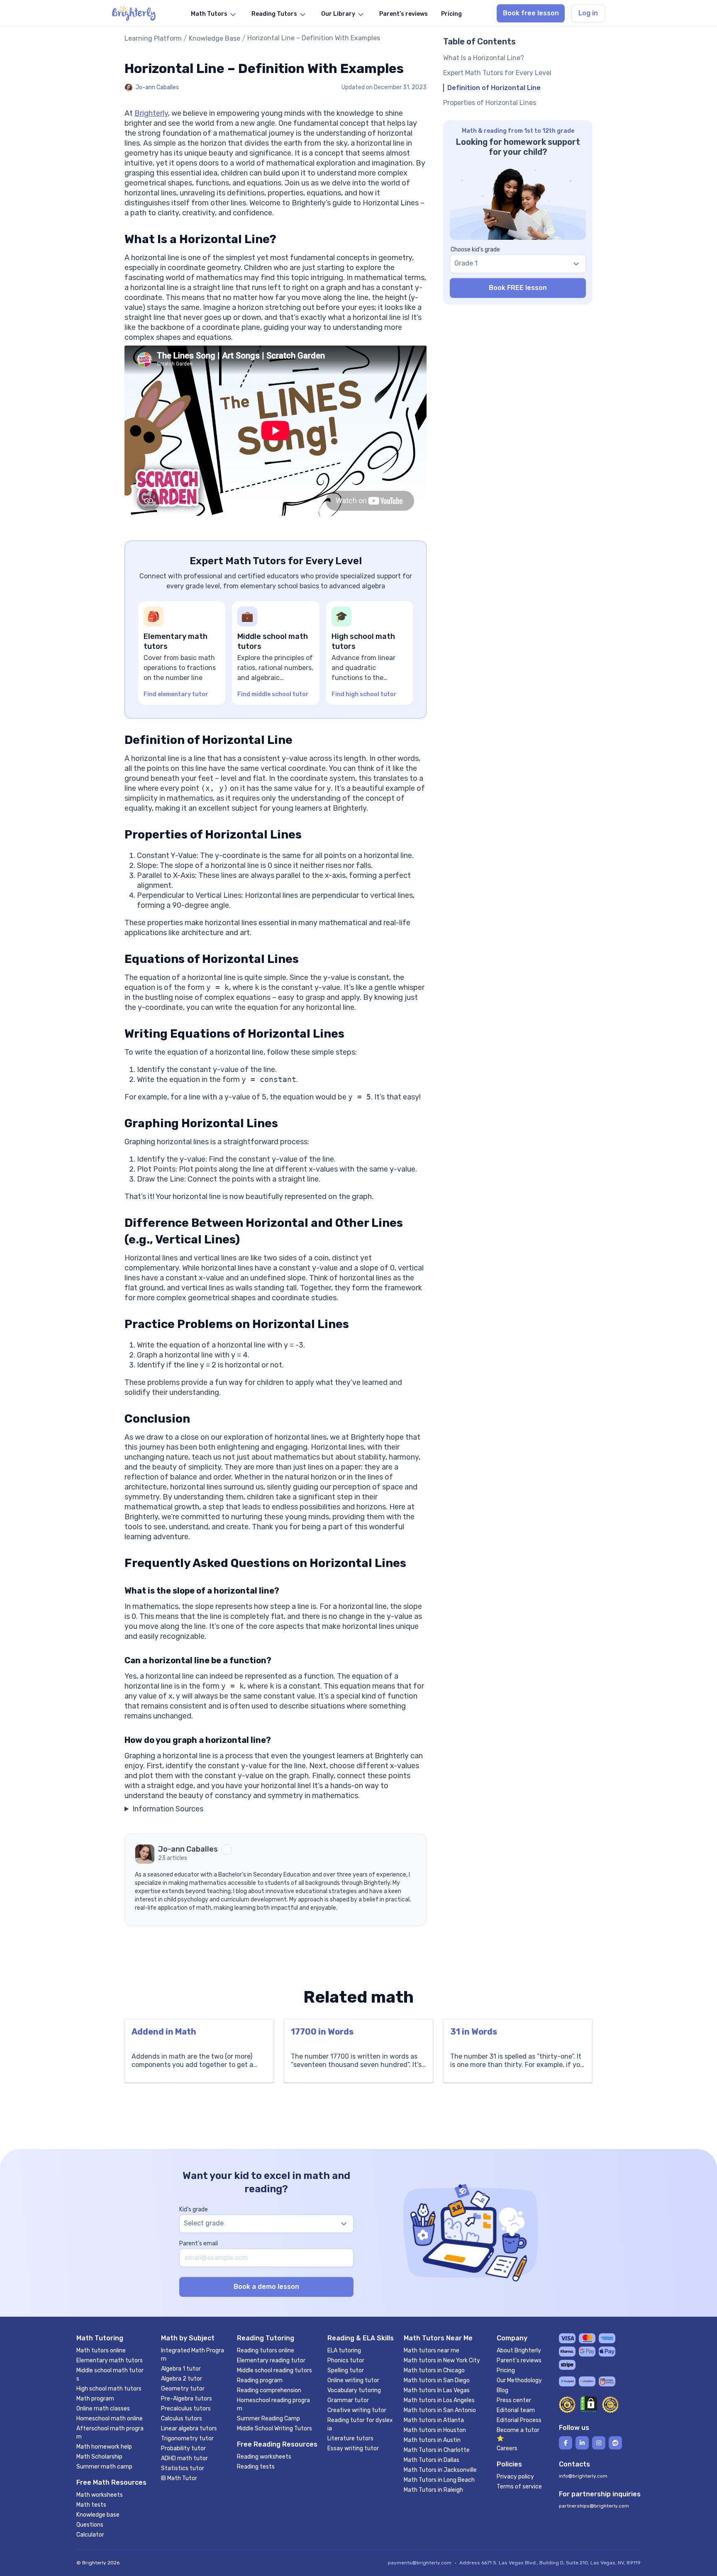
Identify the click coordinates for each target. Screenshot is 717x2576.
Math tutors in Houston (435, 2430)
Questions (90, 2525)
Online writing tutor (353, 2380)
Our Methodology (519, 2380)
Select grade (204, 2223)
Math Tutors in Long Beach (439, 2480)
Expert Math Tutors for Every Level (497, 73)
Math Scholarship (99, 2457)
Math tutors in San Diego (437, 2380)
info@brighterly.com (583, 2476)
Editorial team (516, 2410)
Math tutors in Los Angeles (439, 2400)
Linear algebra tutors (189, 2429)
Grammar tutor (348, 2400)
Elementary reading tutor (271, 2360)
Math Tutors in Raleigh (433, 2490)
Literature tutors (350, 2438)
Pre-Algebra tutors (187, 2399)
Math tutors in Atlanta (434, 2420)
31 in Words (474, 2032)
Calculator (90, 2535)
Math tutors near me (432, 2351)
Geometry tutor (183, 2389)
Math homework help (104, 2447)
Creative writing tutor (357, 2410)
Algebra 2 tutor (182, 2379)
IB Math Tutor (179, 2478)
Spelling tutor (346, 2370)
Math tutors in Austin (432, 2440)
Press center (514, 2400)
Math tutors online (101, 2351)
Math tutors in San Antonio (440, 2410)
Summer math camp (104, 2467)
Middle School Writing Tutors (274, 2429)
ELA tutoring (344, 2351)
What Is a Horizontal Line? (484, 58)
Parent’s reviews (519, 2360)
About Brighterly (519, 2351)
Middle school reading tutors (274, 2370)
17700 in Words (322, 2032)
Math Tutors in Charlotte (437, 2450)
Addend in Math (164, 2032)
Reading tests (256, 2467)
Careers (507, 2448)
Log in (588, 13)
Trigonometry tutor (187, 2438)
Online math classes (103, 2409)
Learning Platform (153, 38)
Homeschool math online (110, 2419)
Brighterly (151, 113)
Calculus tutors (182, 2419)
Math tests (91, 2505)
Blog (502, 2390)
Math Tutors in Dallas (432, 2460)
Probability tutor (183, 2448)
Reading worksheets (264, 2457)
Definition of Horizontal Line (494, 88)
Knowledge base (98, 2515)
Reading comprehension (269, 2390)
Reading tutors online (266, 2351)
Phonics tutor (346, 2360)
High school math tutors (109, 2389)
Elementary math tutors (110, 2360)
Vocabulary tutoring (354, 2390)
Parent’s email (199, 2243)
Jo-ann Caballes (157, 87)
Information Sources (168, 1809)
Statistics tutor (183, 2468)
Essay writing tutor (353, 2448)
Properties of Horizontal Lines (490, 103)
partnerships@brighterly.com (594, 2506)
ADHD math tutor (184, 2458)
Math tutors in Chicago (434, 2370)
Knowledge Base (215, 38)
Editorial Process (519, 2420)
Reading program (260, 2380)
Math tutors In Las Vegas (437, 2390)
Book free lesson (531, 13)
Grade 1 (466, 263)
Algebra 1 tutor (181, 2369)
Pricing (506, 2370)
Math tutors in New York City (442, 2360)
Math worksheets (100, 2495)
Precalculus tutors (186, 2409)
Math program (95, 2399)
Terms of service (519, 2487)
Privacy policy (515, 2477)
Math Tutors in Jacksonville (440, 2470)
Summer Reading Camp (268, 2419)
